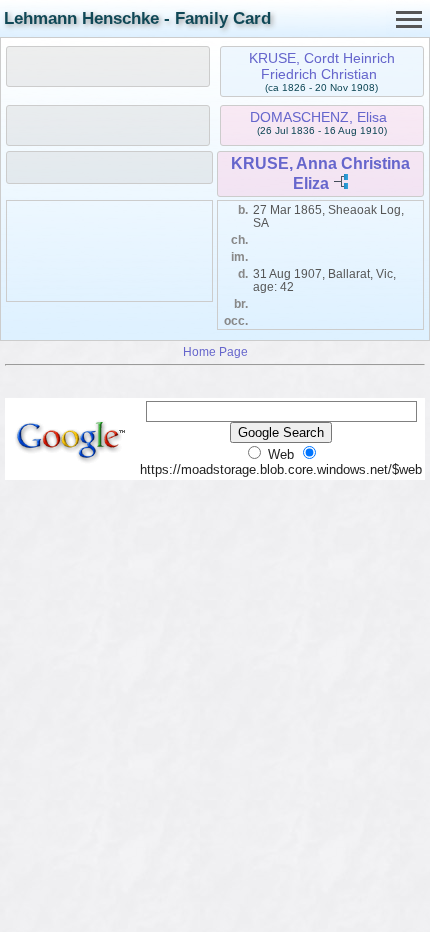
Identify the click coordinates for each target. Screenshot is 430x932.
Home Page (215, 351)
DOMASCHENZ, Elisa (318, 117)
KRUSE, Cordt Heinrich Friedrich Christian (322, 66)
